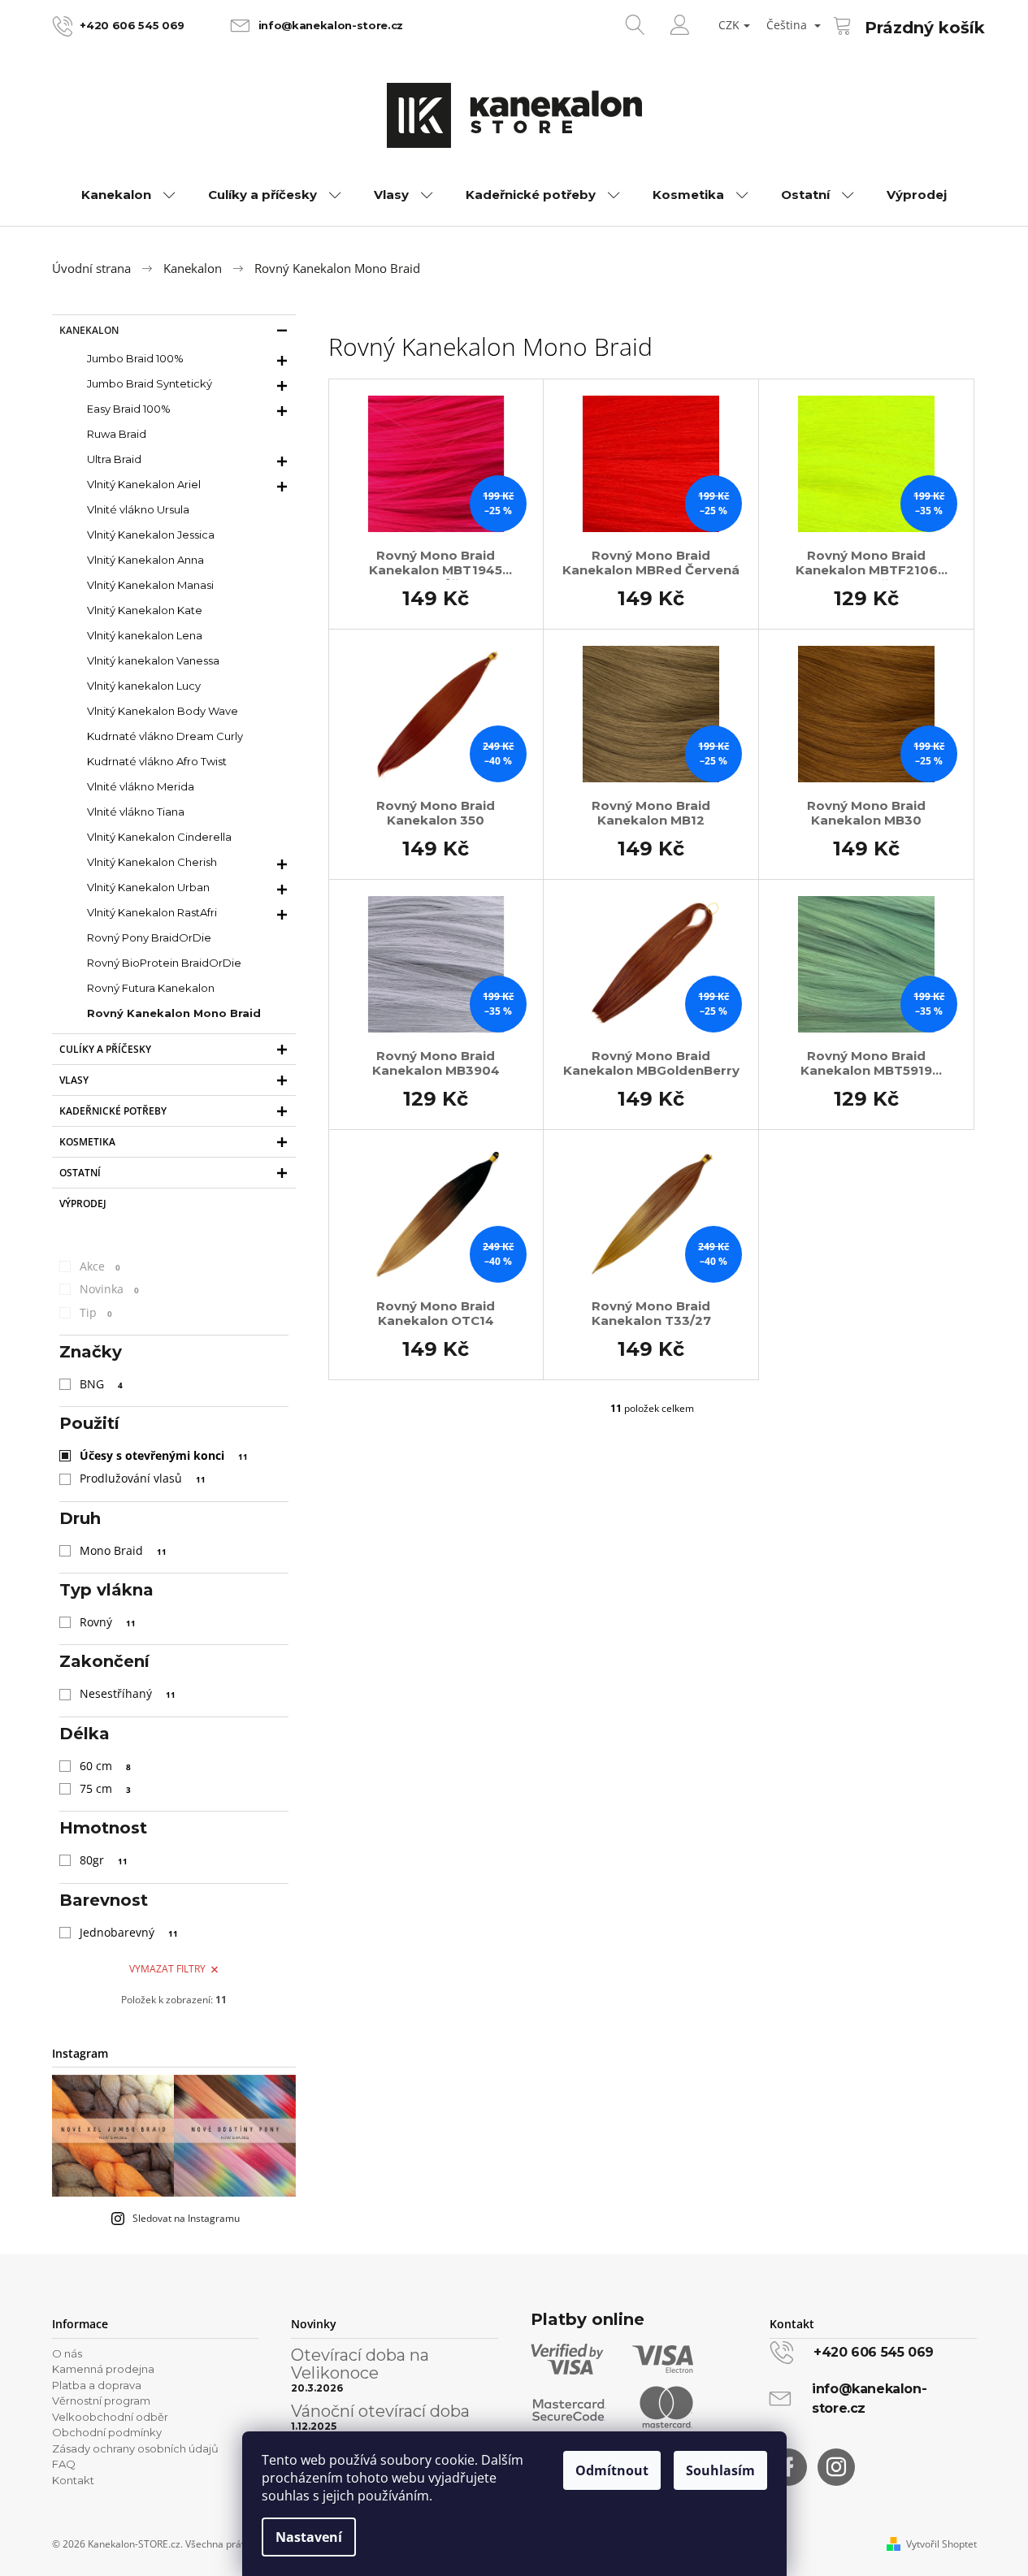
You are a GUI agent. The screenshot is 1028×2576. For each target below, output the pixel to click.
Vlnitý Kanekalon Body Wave (163, 711)
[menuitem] (128, 195)
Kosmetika (87, 1142)
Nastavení (309, 2537)
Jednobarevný (129, 1932)
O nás (67, 2353)
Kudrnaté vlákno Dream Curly (165, 736)
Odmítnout (612, 2470)
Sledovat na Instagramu (186, 2218)
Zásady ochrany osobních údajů (135, 2448)
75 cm (105, 1788)
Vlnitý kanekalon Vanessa (153, 660)
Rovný (108, 1622)
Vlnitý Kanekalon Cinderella (159, 837)
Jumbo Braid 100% (135, 358)
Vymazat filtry (167, 1969)
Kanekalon (89, 330)
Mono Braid (123, 1550)
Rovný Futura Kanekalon (151, 988)
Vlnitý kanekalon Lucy (144, 686)
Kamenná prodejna (103, 2369)
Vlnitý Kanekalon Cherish (152, 862)
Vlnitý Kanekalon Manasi (150, 585)
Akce (100, 1266)
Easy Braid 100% (129, 409)
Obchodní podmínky (107, 2432)
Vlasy (74, 1080)
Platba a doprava (97, 2385)
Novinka (109, 1289)
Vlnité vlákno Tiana (136, 812)
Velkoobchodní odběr (110, 2417)
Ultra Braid (114, 459)
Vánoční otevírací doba (380, 2411)
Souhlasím (720, 2470)
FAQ (64, 2464)
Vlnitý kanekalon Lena (145, 635)
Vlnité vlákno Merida (141, 786)
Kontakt (73, 2480)
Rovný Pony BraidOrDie (149, 937)
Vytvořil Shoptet (941, 2544)
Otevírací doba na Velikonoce (360, 2364)
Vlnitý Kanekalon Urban (148, 887)
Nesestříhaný (128, 1693)
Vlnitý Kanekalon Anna (145, 560)
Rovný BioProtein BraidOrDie (164, 963)
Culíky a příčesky (105, 1049)
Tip (96, 1312)
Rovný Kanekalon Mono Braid (174, 1013)
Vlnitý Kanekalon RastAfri (152, 912)
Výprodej (83, 1204)
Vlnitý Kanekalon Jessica (151, 535)
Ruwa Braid (117, 434)
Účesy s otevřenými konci (164, 1455)
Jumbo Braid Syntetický (150, 383)
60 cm (105, 1766)
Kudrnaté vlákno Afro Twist (157, 761)
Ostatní (80, 1173)
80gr (104, 1860)
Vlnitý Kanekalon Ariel (144, 484)
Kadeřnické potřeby (113, 1111)
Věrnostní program (101, 2401)
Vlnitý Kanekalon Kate (145, 610)
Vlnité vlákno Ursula (138, 509)
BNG (101, 1384)
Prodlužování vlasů (143, 1478)
